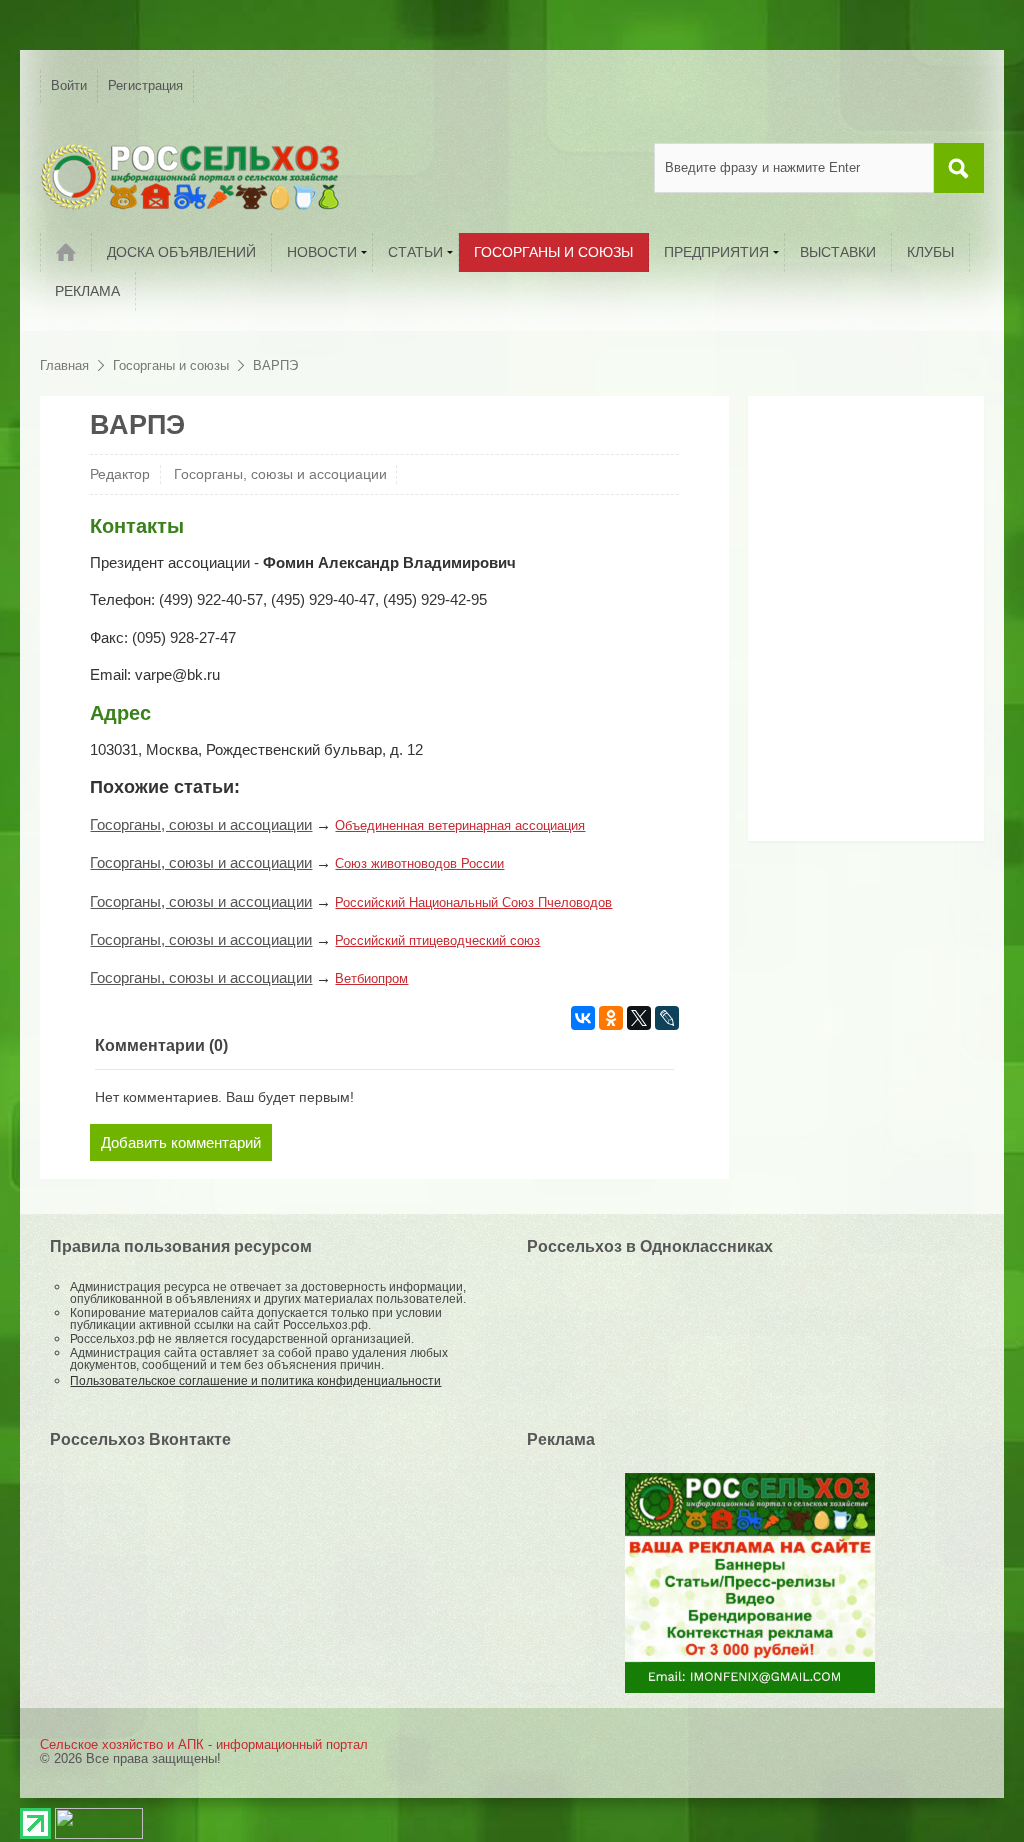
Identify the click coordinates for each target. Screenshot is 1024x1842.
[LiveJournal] (667, 1018)
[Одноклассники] (611, 1018)
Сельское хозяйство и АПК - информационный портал (204, 1744)
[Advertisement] (883, 626)
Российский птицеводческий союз (437, 940)
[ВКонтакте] (583, 1018)
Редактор (120, 474)
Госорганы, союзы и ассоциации (280, 474)
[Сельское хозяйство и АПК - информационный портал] (190, 176)
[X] (639, 1018)
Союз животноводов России (419, 863)
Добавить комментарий (181, 1142)
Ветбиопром (371, 978)
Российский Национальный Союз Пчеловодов (473, 902)
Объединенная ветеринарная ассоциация (460, 825)
